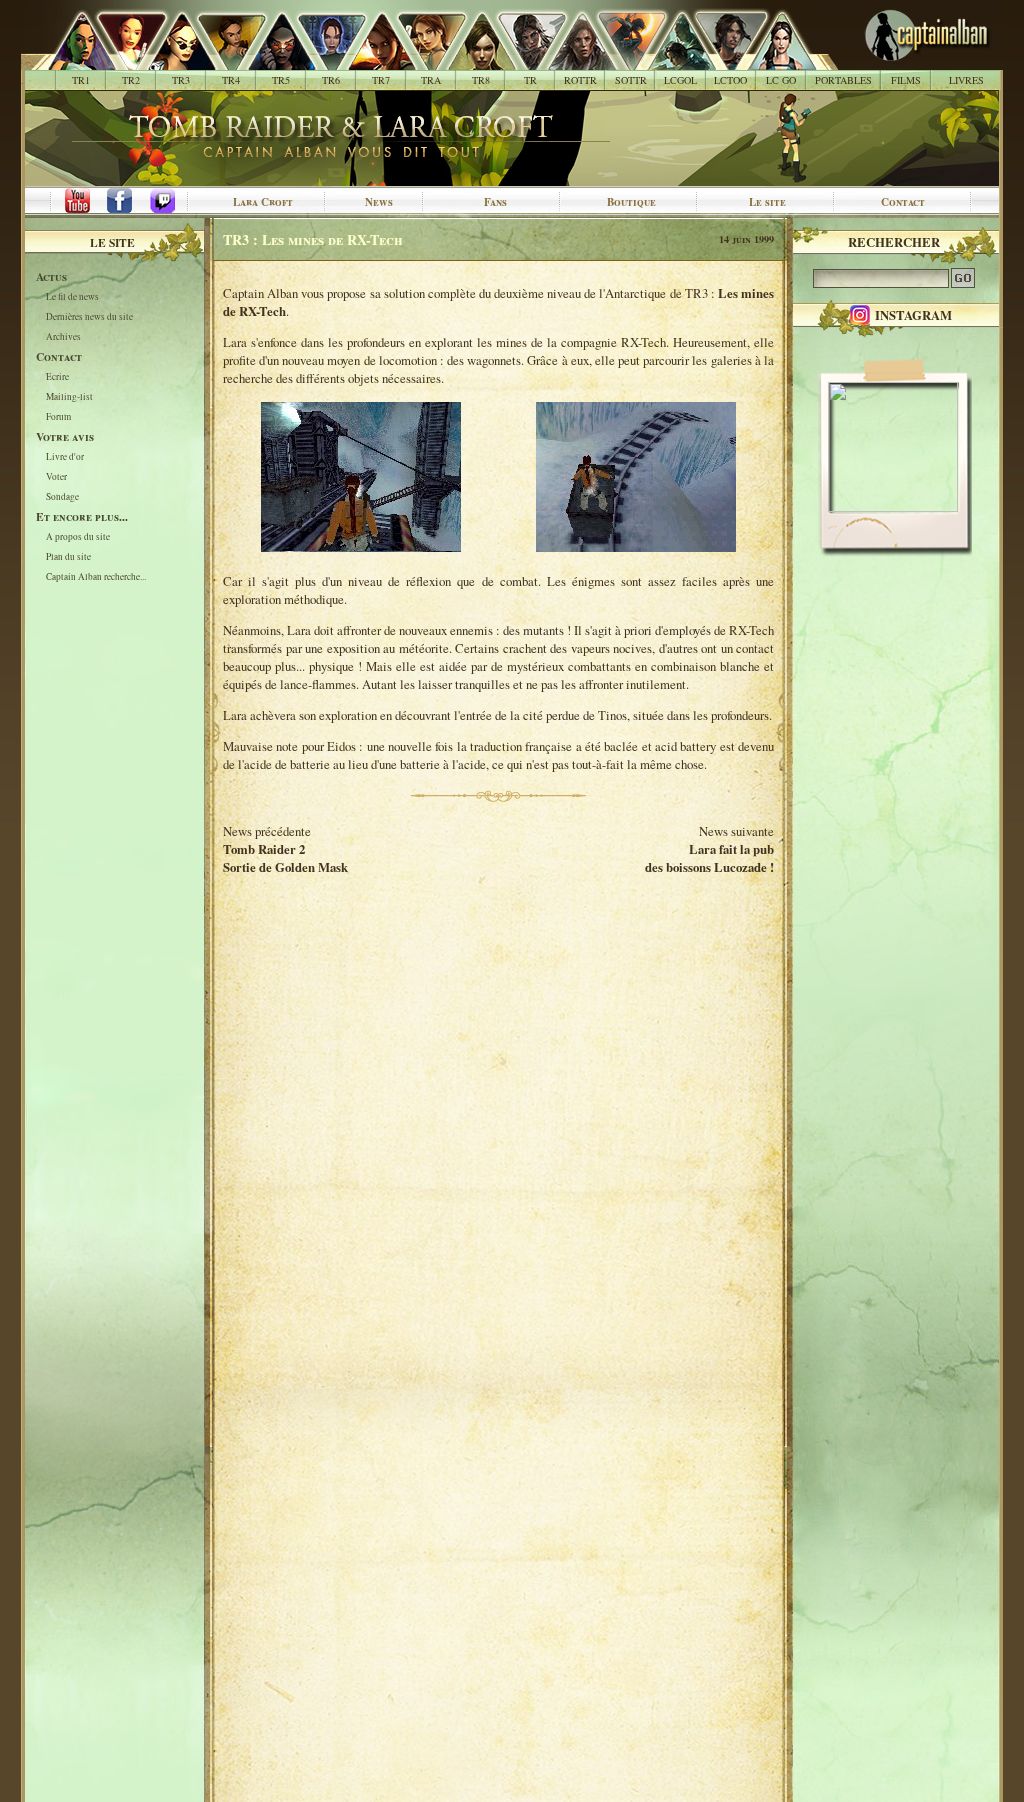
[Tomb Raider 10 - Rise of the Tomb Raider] (570, 60)
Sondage (62, 497)
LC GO (781, 80)
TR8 (481, 80)
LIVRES (966, 80)
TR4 (231, 80)
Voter (56, 477)
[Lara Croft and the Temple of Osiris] (720, 60)
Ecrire (57, 377)
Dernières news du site (89, 317)
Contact (903, 202)
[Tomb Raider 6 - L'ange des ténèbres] (320, 60)
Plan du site (68, 557)
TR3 (181, 80)
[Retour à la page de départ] (894, 60)
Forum (58, 417)
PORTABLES (843, 80)
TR (530, 80)
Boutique (631, 202)
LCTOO (730, 80)
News (379, 202)
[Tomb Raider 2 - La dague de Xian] (120, 60)
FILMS (906, 80)
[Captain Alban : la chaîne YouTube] (73, 202)
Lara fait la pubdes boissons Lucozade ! (709, 858)
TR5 (281, 80)
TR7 (381, 80)
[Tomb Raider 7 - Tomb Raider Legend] (370, 60)
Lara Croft (263, 202)
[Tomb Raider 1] (76, 60)
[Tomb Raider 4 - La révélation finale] (220, 60)
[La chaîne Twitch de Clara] (173, 202)
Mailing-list (69, 397)
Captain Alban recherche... (96, 577)
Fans (495, 202)
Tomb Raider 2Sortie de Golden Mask (285, 858)
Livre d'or (65, 457)
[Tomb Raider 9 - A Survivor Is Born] (520, 60)
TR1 (81, 80)
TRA (431, 80)
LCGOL (680, 80)
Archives (63, 337)
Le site (767, 202)
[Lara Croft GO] (770, 60)
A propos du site (78, 537)
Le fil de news (72, 297)
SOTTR (631, 80)
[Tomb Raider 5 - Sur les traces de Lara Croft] (270, 60)
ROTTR (580, 80)
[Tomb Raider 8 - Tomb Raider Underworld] (470, 60)
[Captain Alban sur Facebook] (123, 202)
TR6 (331, 80)
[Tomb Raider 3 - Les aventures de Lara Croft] (170, 60)
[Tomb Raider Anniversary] (420, 60)
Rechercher (894, 242)
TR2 (131, 80)
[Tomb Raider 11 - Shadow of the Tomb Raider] (620, 60)
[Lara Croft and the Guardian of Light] (670, 60)
